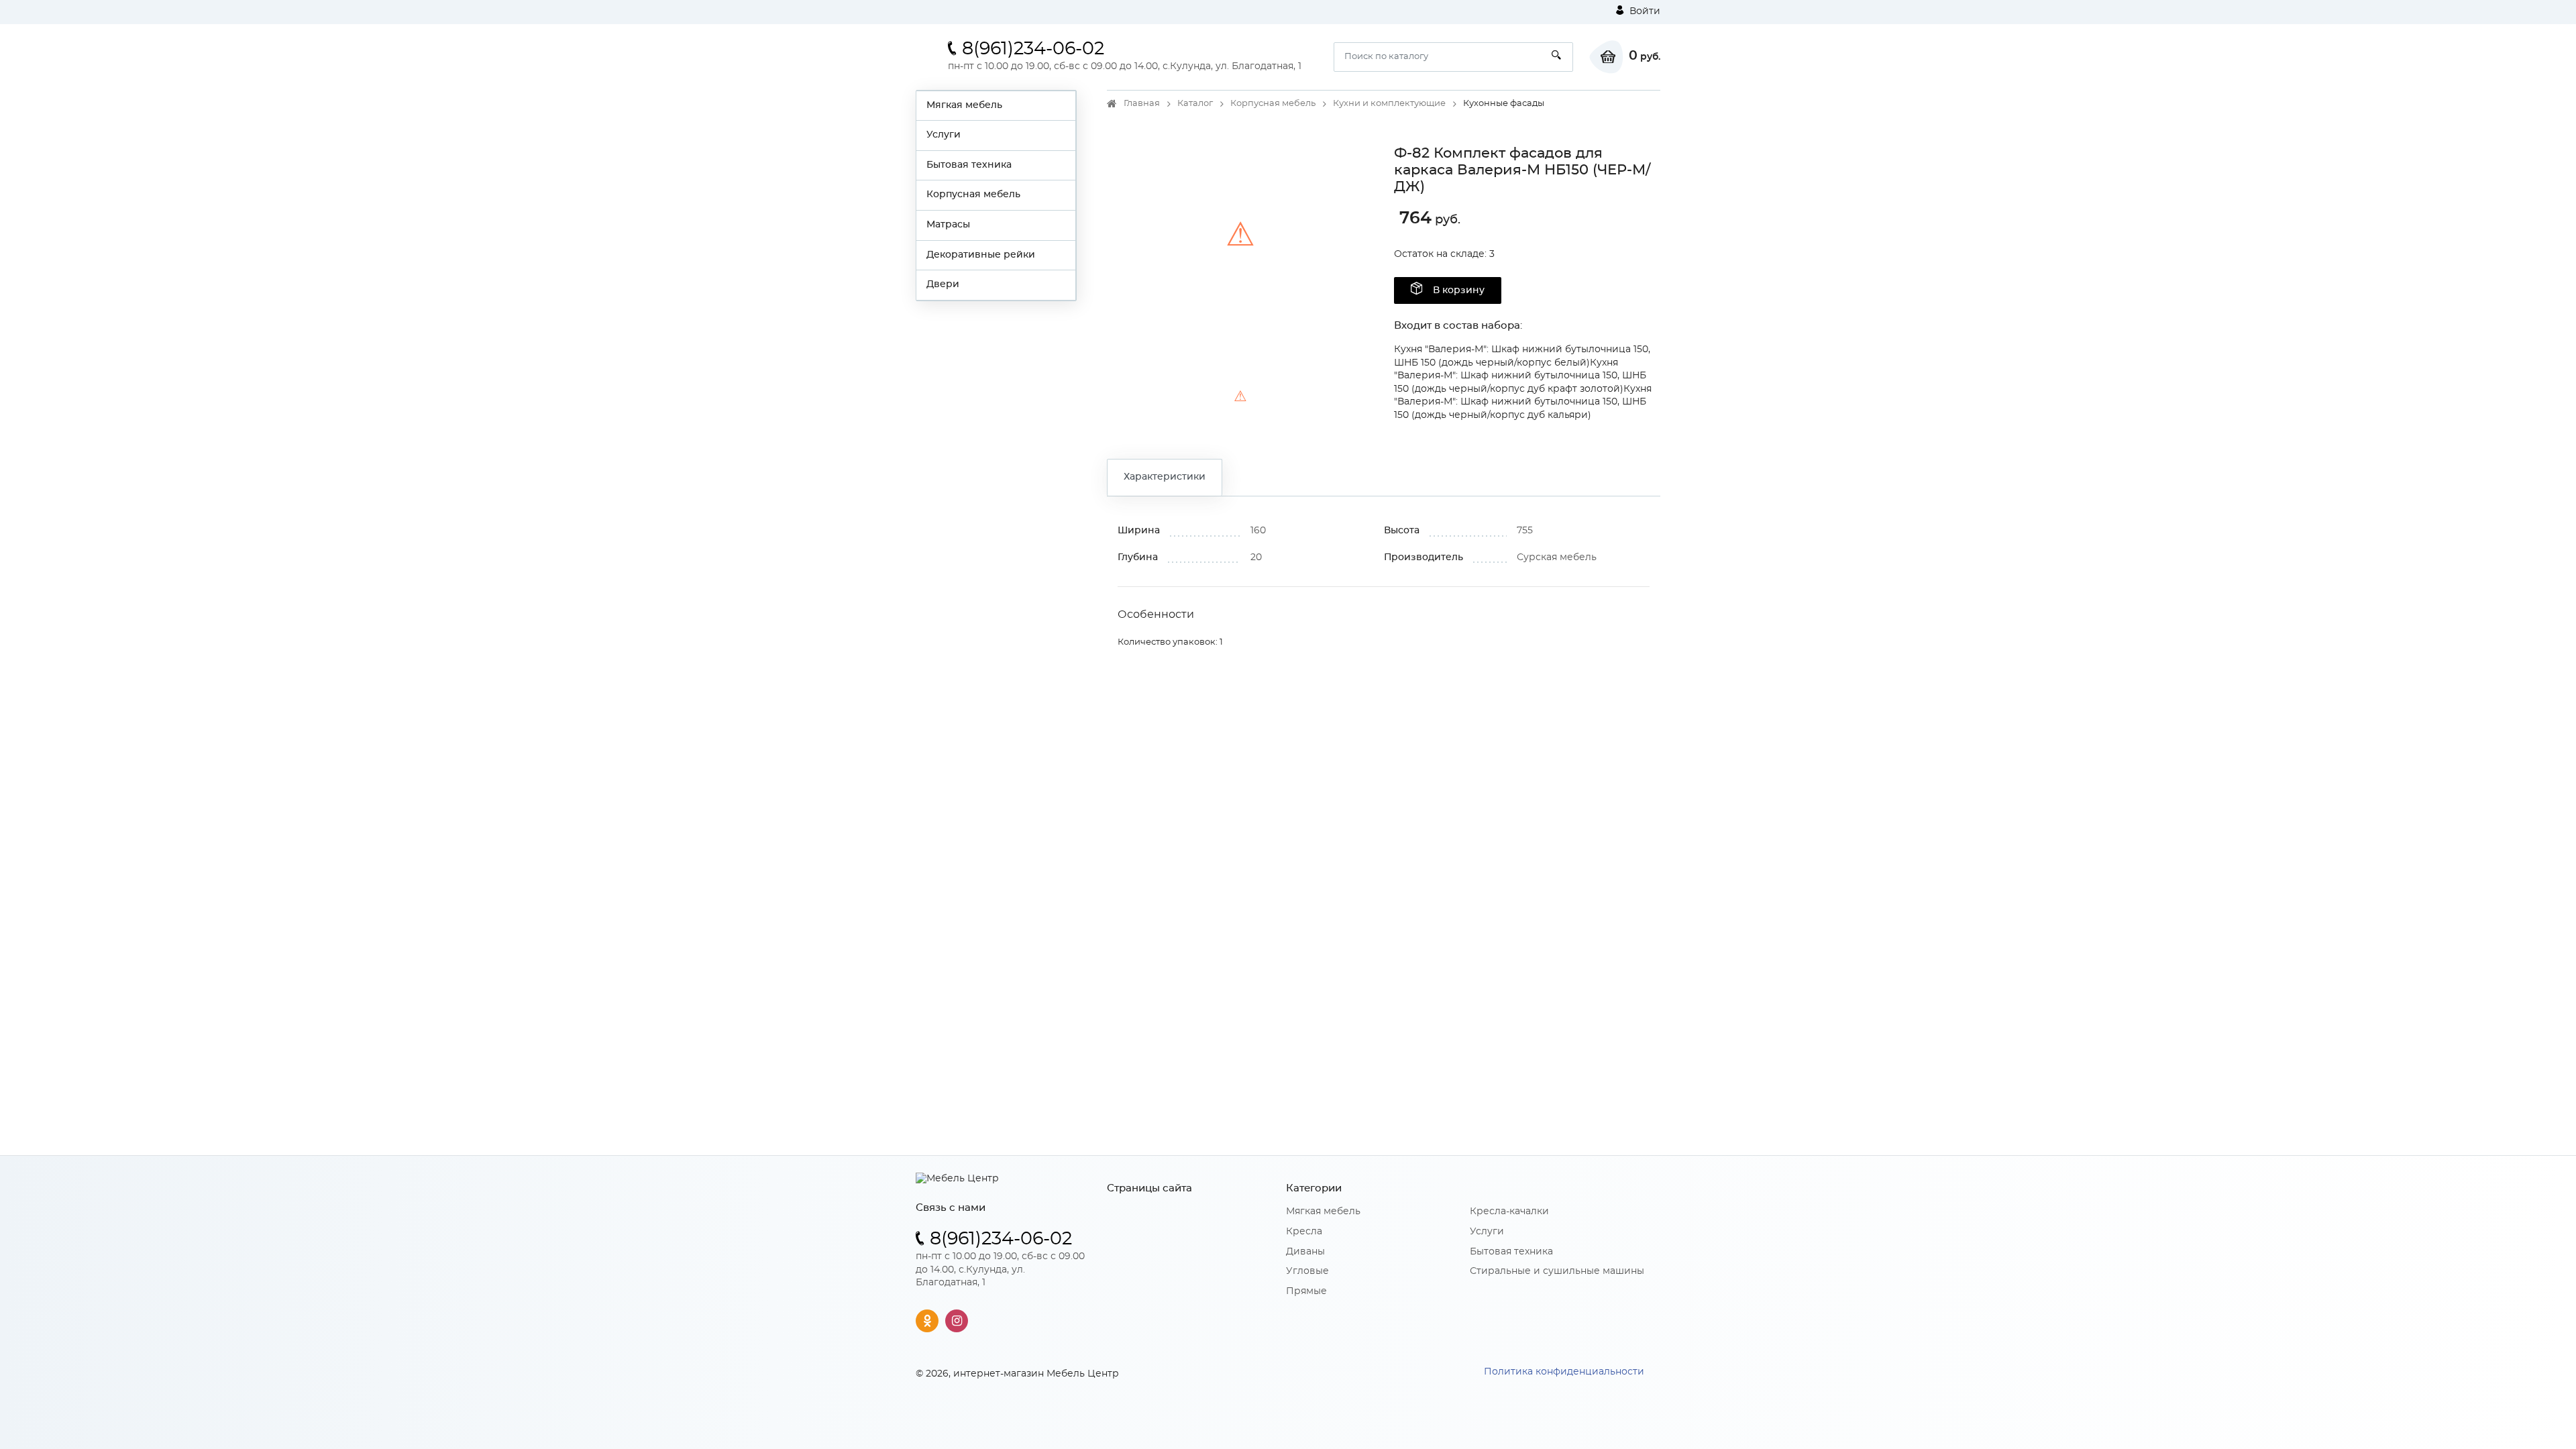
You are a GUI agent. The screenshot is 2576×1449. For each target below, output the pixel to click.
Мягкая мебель (964, 105)
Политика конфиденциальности (1564, 1372)
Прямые (1306, 1291)
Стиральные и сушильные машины (1557, 1271)
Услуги (944, 135)
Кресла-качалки (1509, 1212)
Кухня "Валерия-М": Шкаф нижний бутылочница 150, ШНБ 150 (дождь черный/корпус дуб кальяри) (1523, 402)
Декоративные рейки (981, 255)
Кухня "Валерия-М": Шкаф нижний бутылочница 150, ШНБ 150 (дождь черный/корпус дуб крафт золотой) (1520, 376)
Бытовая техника (969, 165)
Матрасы (948, 225)
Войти (1644, 11)
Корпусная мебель (973, 195)
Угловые (1307, 1271)
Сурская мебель (1557, 557)
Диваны (1305, 1252)
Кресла (1304, 1232)
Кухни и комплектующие (1389, 104)
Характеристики (1165, 477)
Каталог (1195, 104)
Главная (1142, 104)
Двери (943, 284)
